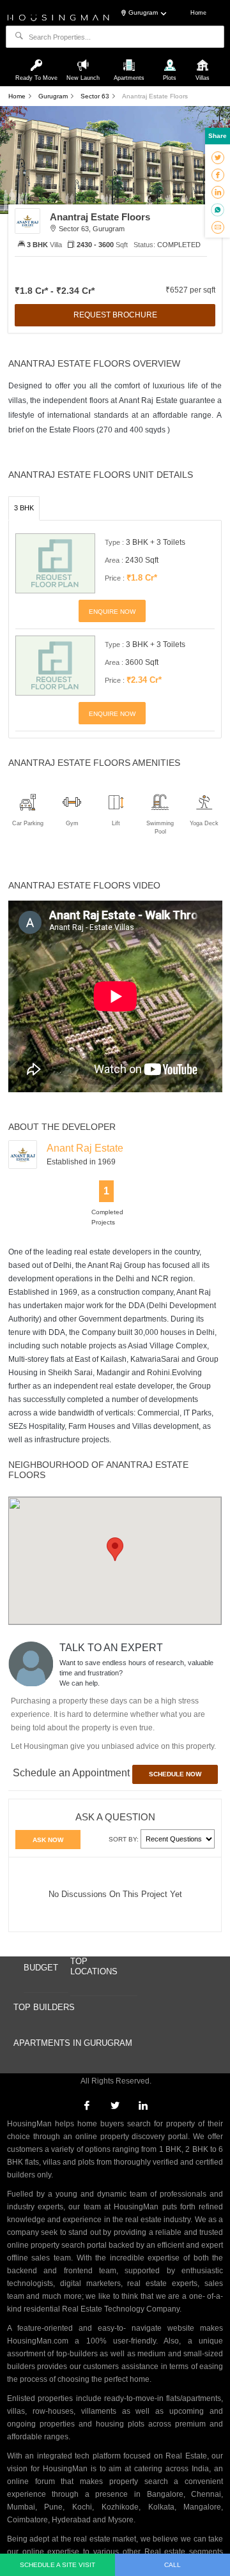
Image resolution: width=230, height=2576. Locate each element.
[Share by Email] (218, 227)
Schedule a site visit (57, 2565)
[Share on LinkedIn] (218, 192)
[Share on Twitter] (218, 157)
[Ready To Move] (38, 59)
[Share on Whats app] (218, 210)
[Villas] (203, 59)
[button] (115, 1549)
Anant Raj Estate (85, 1148)
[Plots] (171, 59)
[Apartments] (130, 59)
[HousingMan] (58, 17)
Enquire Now (112, 612)
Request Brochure (115, 315)
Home (198, 13)
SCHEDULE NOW (175, 1774)
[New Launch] (84, 59)
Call (172, 2565)
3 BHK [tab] (24, 508)
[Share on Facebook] (218, 174)
